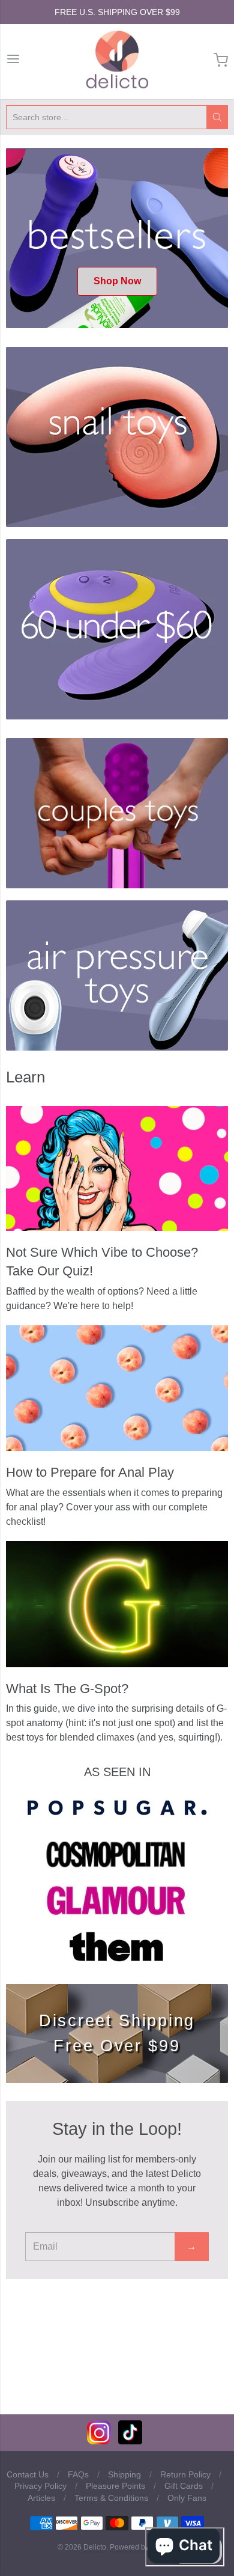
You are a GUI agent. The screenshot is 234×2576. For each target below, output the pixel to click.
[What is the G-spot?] (117, 1604)
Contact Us (28, 2474)
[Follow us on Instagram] (99, 2441)
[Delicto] (117, 60)
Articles (41, 2498)
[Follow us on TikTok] (130, 2441)
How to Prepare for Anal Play (90, 1472)
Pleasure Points (115, 2486)
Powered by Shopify (142, 2547)
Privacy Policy (40, 2486)
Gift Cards (184, 2486)
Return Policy (185, 2474)
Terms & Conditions (111, 2498)
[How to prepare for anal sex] (117, 1388)
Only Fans (187, 2498)
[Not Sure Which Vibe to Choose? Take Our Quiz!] (117, 1169)
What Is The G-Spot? (67, 1689)
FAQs (78, 2474)
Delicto (95, 2547)
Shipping (124, 2474)
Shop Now (117, 281)
